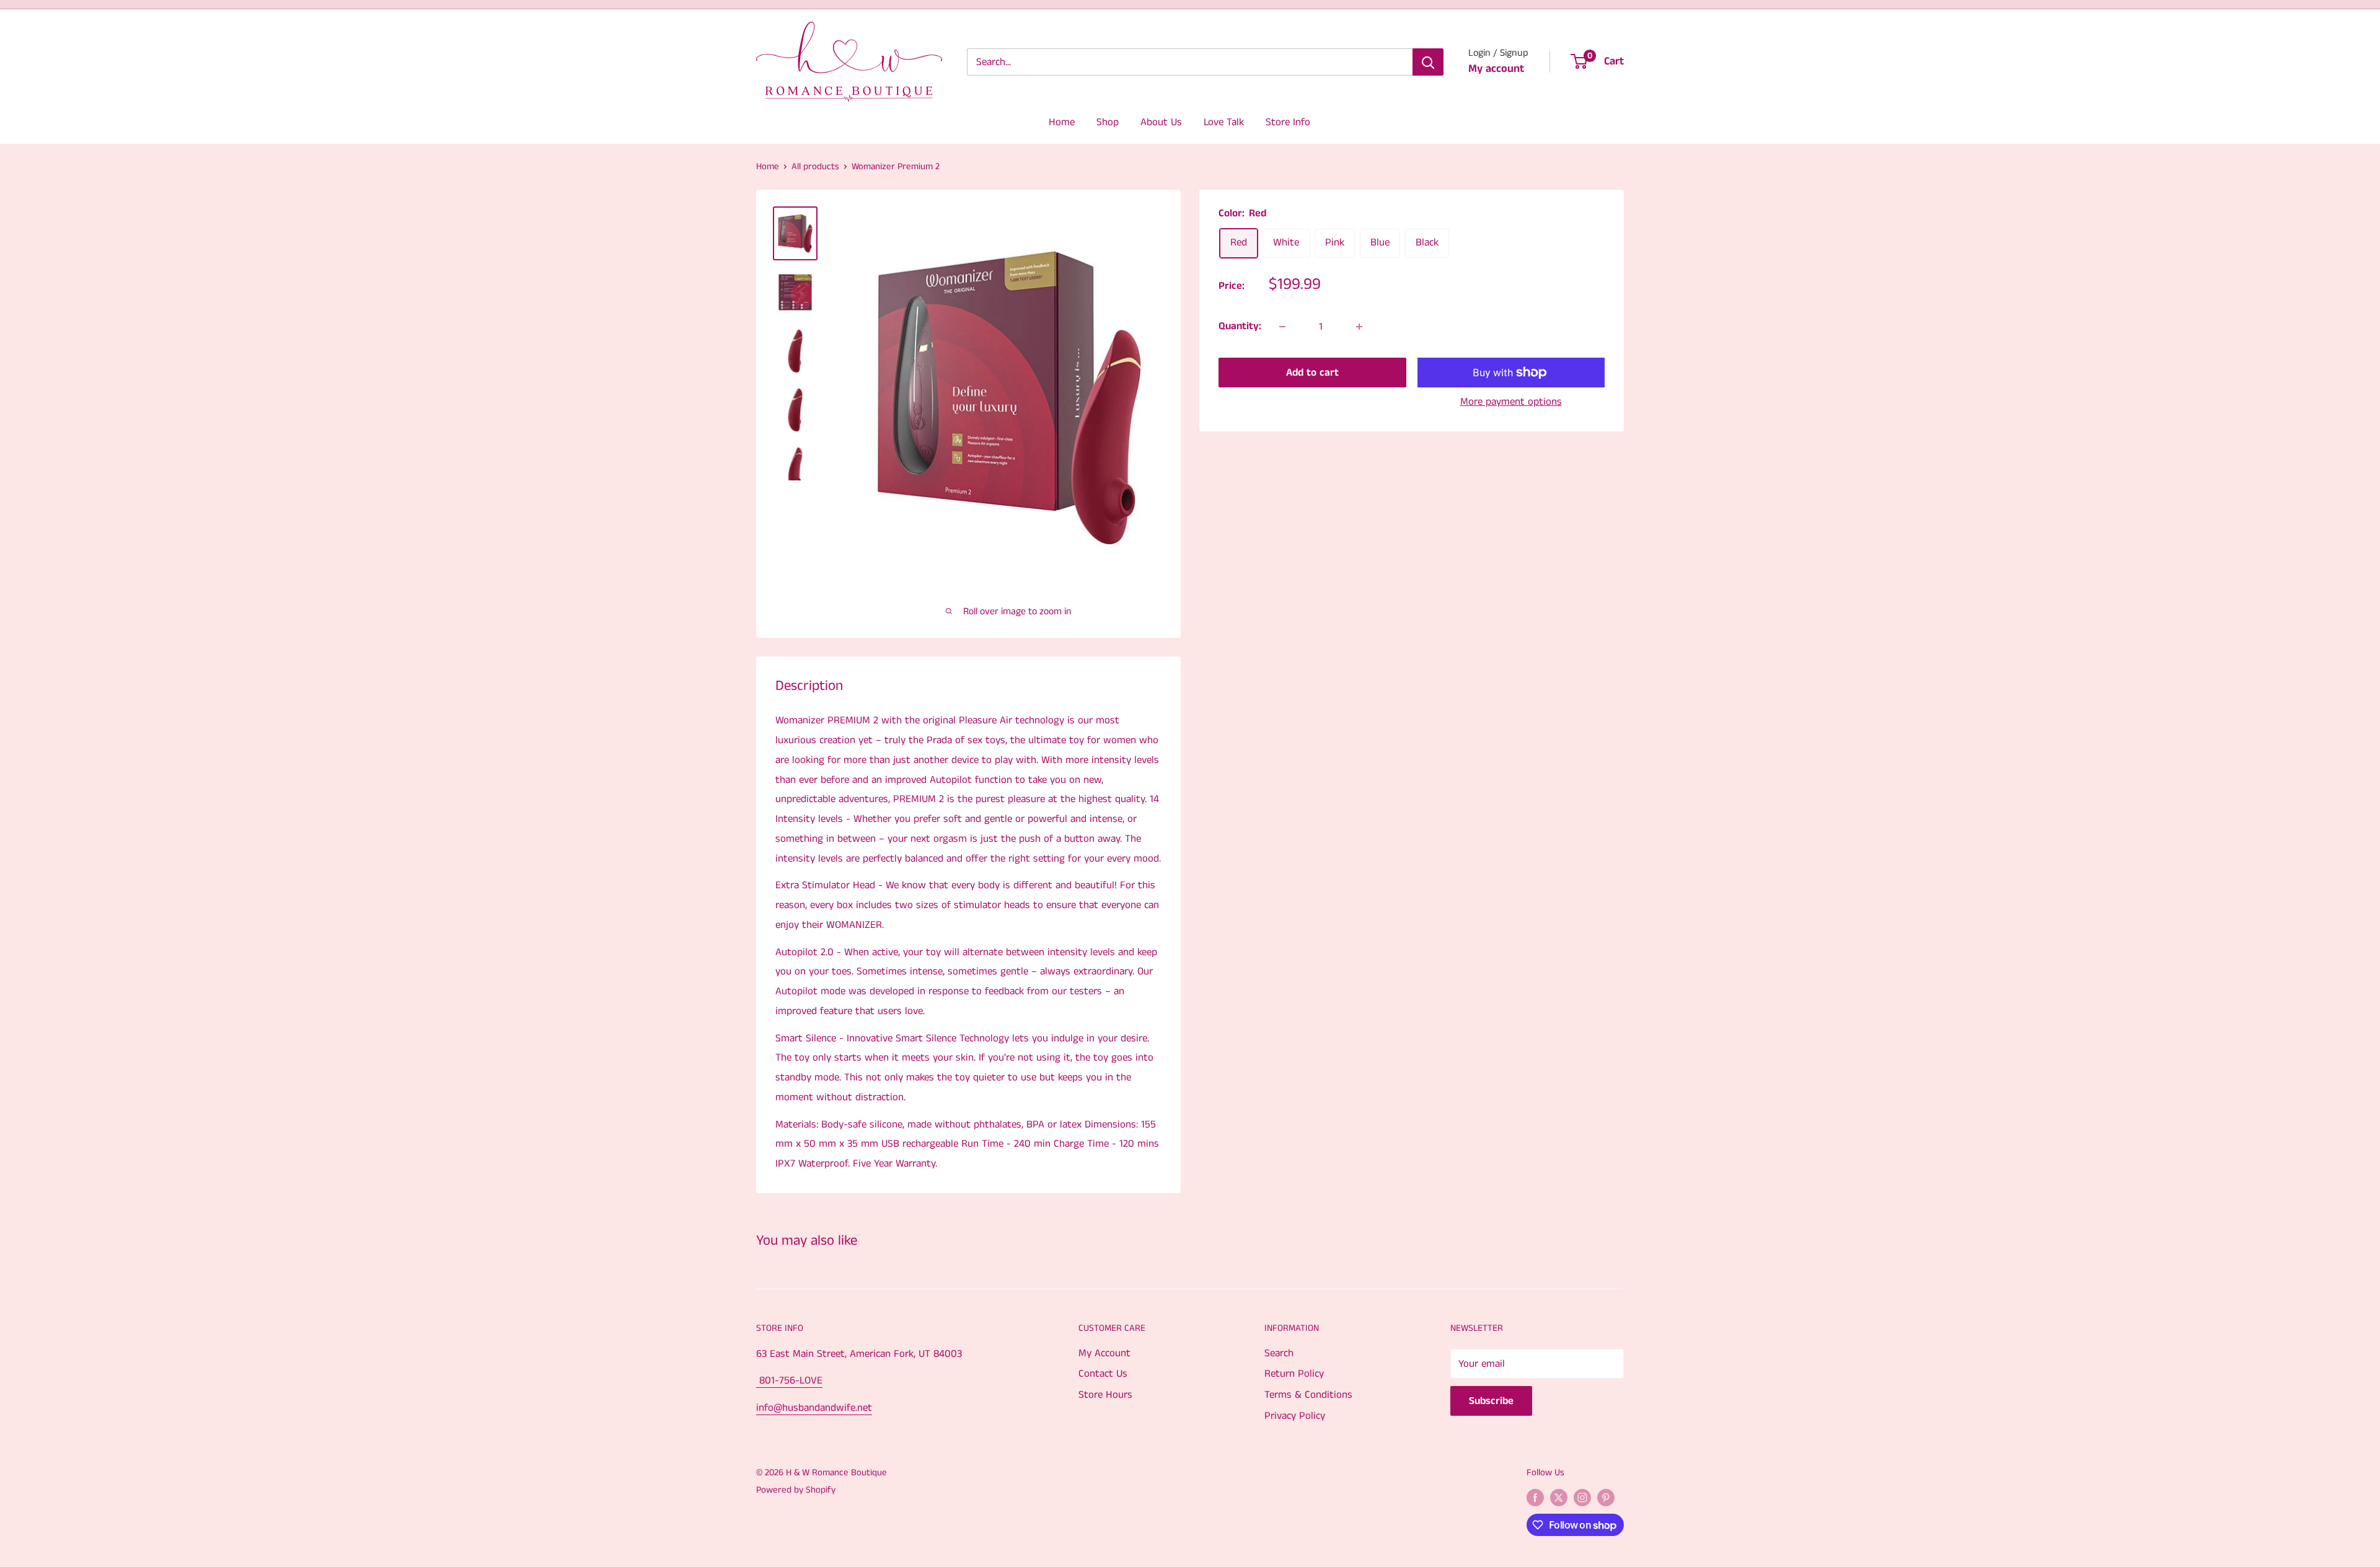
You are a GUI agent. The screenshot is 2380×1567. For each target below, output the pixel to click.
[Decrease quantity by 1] (1282, 327)
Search (1279, 1353)
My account (1496, 69)
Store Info (1288, 122)
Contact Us (1103, 1374)
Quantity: (1240, 326)
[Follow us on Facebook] (1535, 1498)
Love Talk (1224, 122)
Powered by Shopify (796, 1490)
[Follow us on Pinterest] (1606, 1498)
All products (815, 166)
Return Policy (1294, 1374)
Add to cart (1312, 373)
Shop (1108, 122)
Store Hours (1105, 1395)
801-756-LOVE (789, 1380)
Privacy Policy (1295, 1416)
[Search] (1428, 62)
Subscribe (1491, 1401)
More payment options (1511, 402)
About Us (1161, 122)
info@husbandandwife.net (814, 1408)
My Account (1104, 1353)
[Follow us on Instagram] (1582, 1498)
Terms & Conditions (1308, 1395)
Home (1062, 122)
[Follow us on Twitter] (1559, 1498)
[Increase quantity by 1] (1359, 327)
